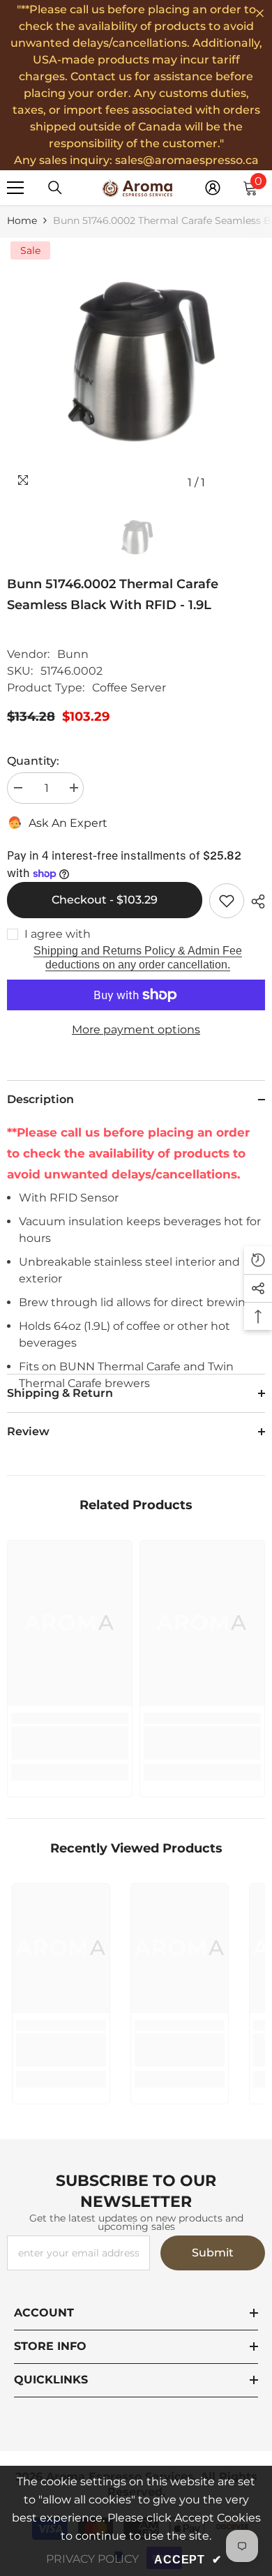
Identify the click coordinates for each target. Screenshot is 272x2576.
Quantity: (33, 761)
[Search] (55, 188)
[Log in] (213, 188)
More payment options (136, 1029)
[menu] (15, 188)
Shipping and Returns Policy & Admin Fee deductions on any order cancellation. (138, 958)
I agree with (58, 934)
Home (22, 220)
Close (260, 14)
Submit (213, 2253)
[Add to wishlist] (227, 901)
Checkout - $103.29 (105, 900)
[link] (70, 1743)
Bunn (73, 654)
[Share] (255, 901)
